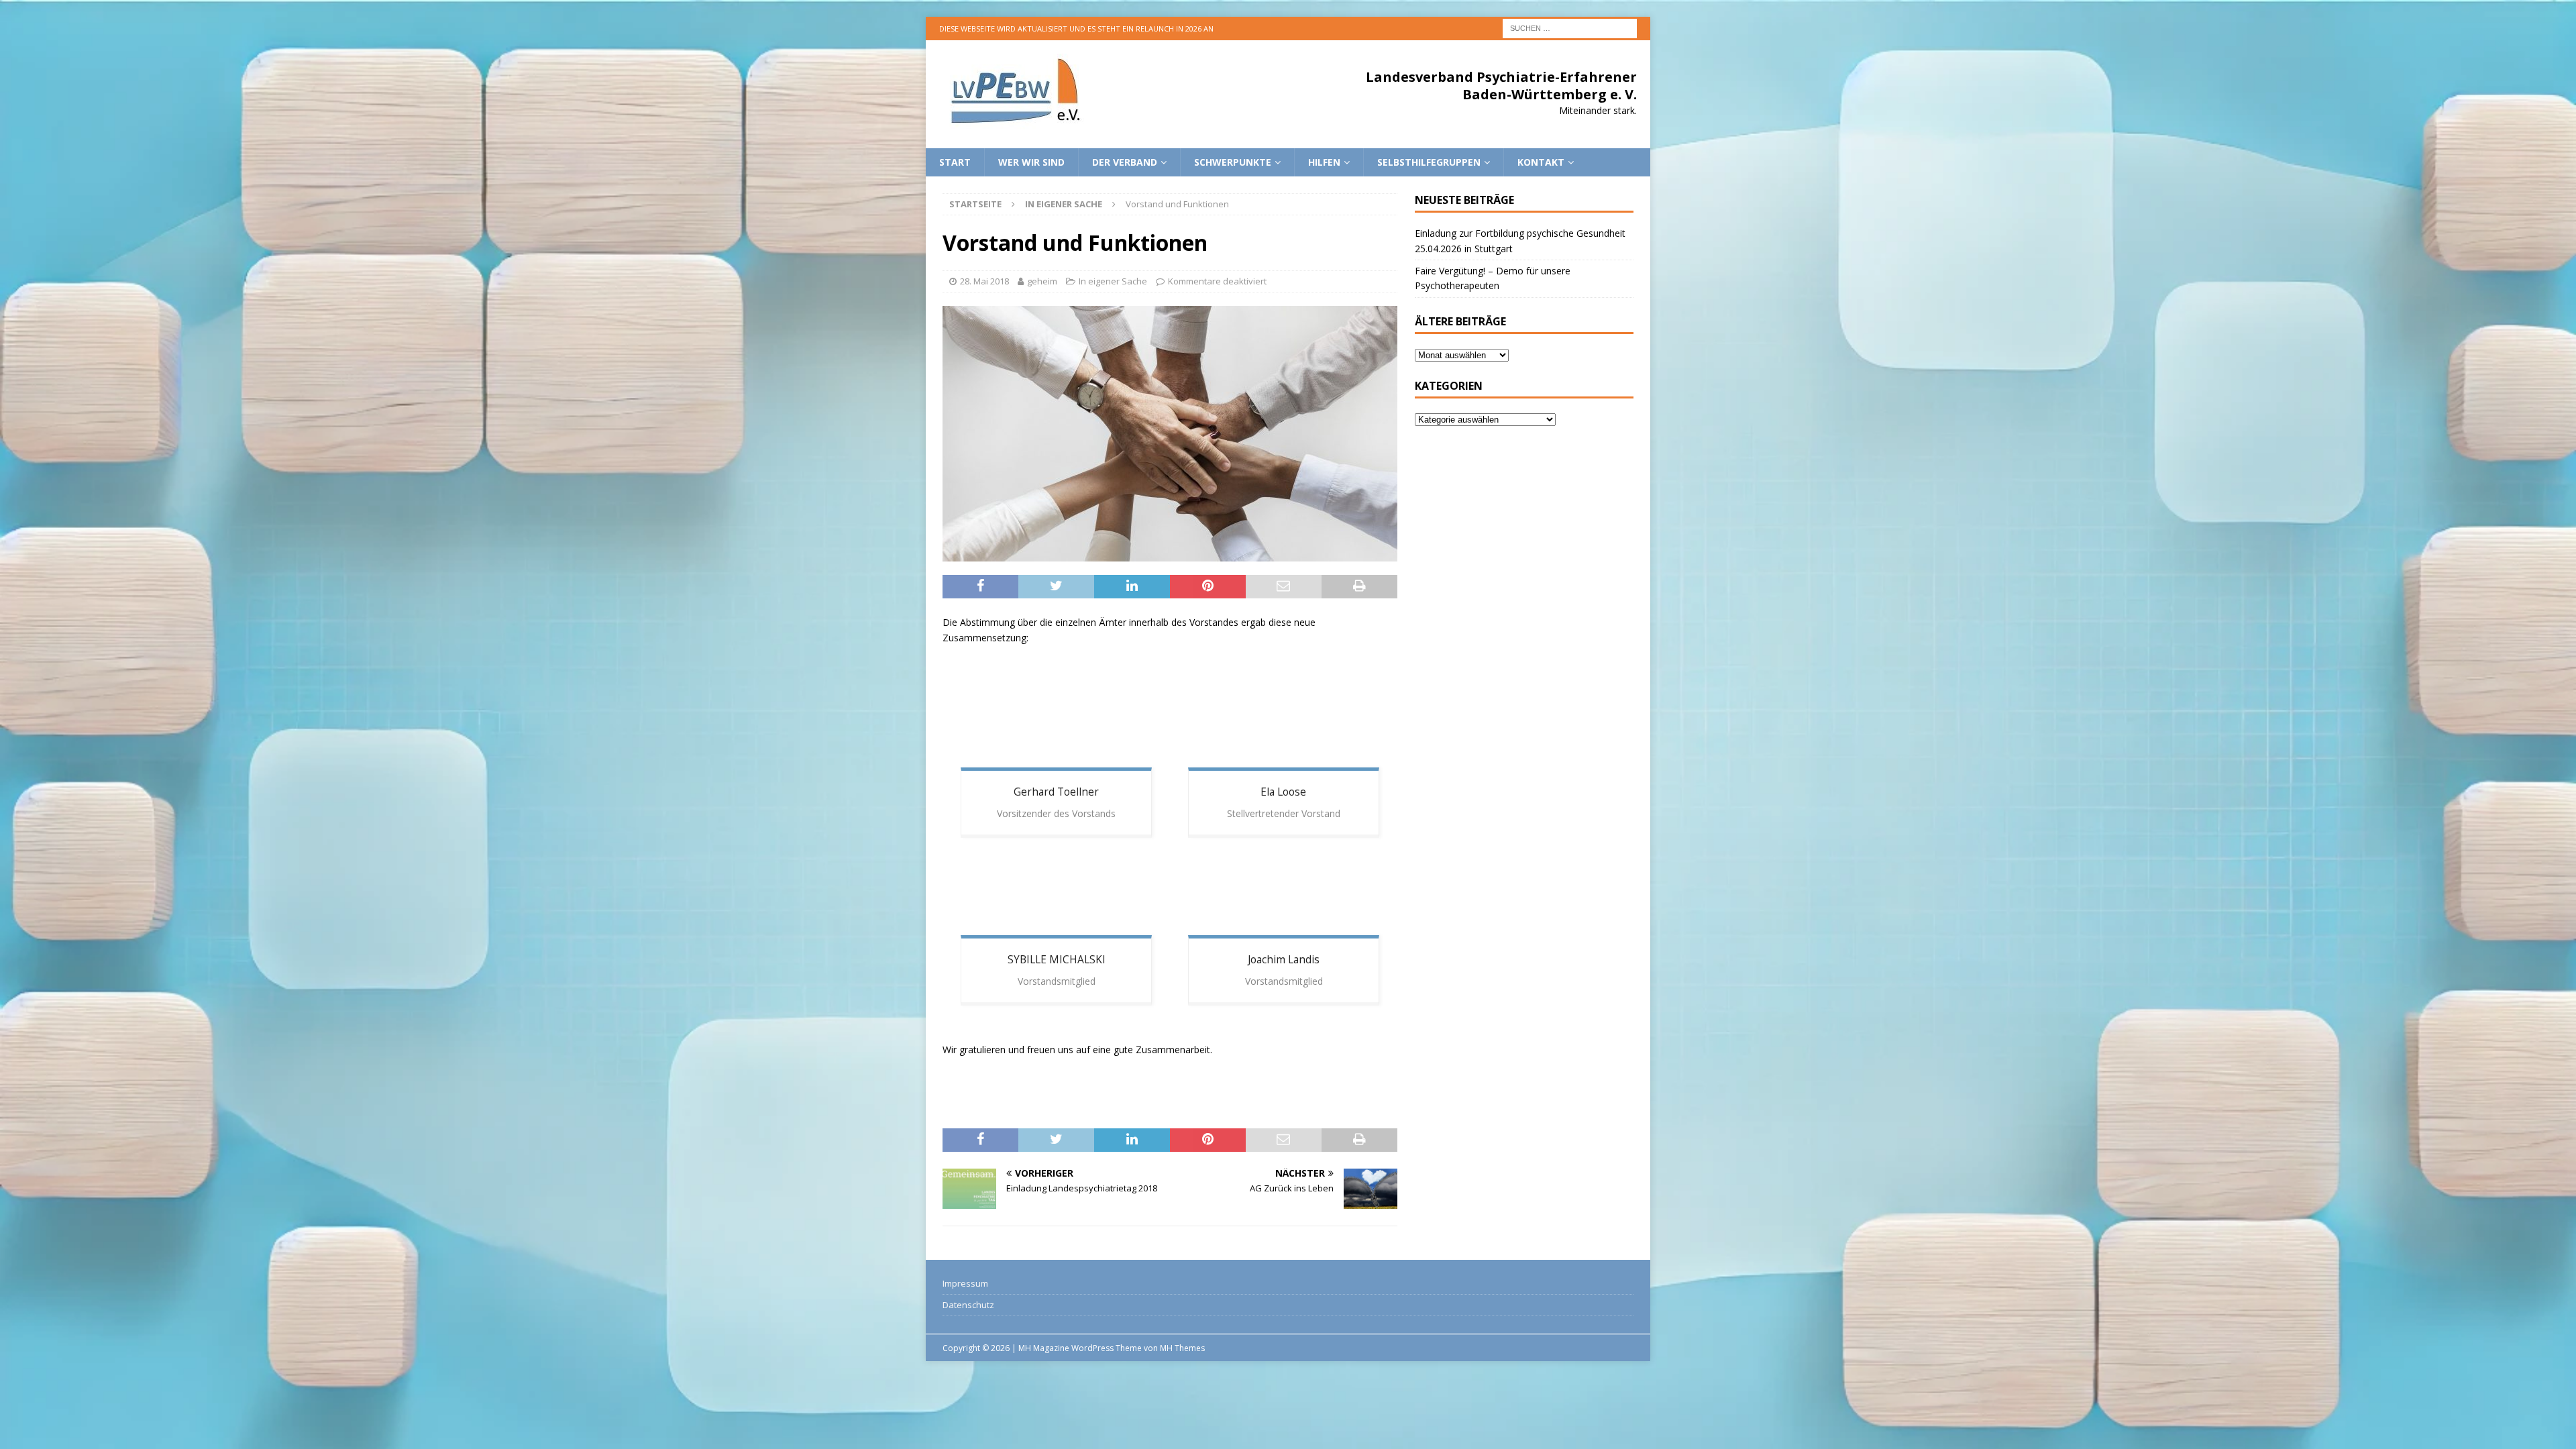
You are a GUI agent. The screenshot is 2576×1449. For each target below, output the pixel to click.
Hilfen (1324, 162)
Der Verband (1125, 162)
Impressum (965, 1283)
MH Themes (1182, 1348)
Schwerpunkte (1233, 162)
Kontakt (1541, 162)
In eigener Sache (1113, 281)
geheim (1042, 281)
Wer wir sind (1031, 162)
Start (955, 162)
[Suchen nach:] (1570, 27)
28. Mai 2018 (984, 281)
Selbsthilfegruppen (1429, 162)
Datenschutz (968, 1305)
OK (2532, 1432)
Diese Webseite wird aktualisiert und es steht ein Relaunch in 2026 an (1076, 29)
